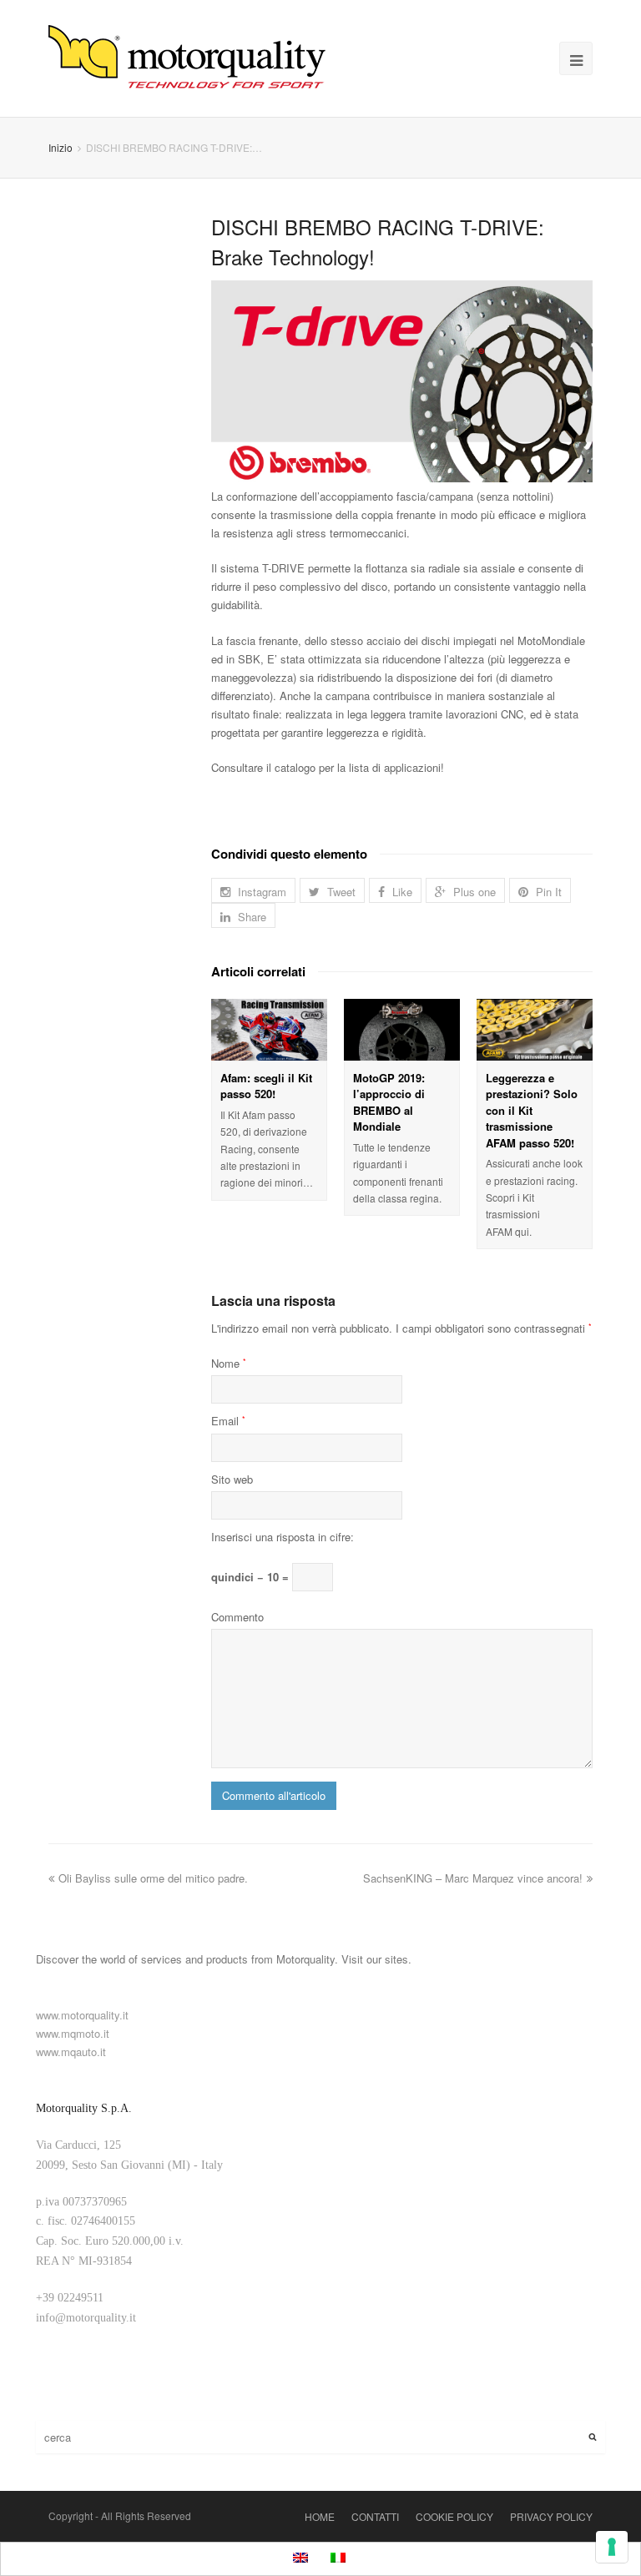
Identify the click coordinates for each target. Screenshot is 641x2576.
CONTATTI (375, 2516)
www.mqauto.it (71, 2052)
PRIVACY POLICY (551, 2516)
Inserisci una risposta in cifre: (283, 1537)
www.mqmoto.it (73, 2033)
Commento (237, 1617)
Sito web (232, 1479)
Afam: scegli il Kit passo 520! (266, 1086)
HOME (320, 2516)
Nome (229, 1363)
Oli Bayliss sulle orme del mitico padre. (153, 1878)
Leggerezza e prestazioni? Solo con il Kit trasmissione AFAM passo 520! (532, 1110)
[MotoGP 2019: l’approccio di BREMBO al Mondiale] (402, 1030)
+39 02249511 (70, 2298)
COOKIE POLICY (454, 2516)
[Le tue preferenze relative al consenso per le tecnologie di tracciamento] (612, 2547)
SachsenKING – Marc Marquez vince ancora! (473, 1878)
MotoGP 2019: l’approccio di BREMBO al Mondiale (389, 1102)
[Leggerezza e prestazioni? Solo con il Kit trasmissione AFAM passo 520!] (535, 1030)
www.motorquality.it (82, 2015)
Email (228, 1421)
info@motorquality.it (86, 2318)
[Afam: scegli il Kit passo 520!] (269, 1030)
